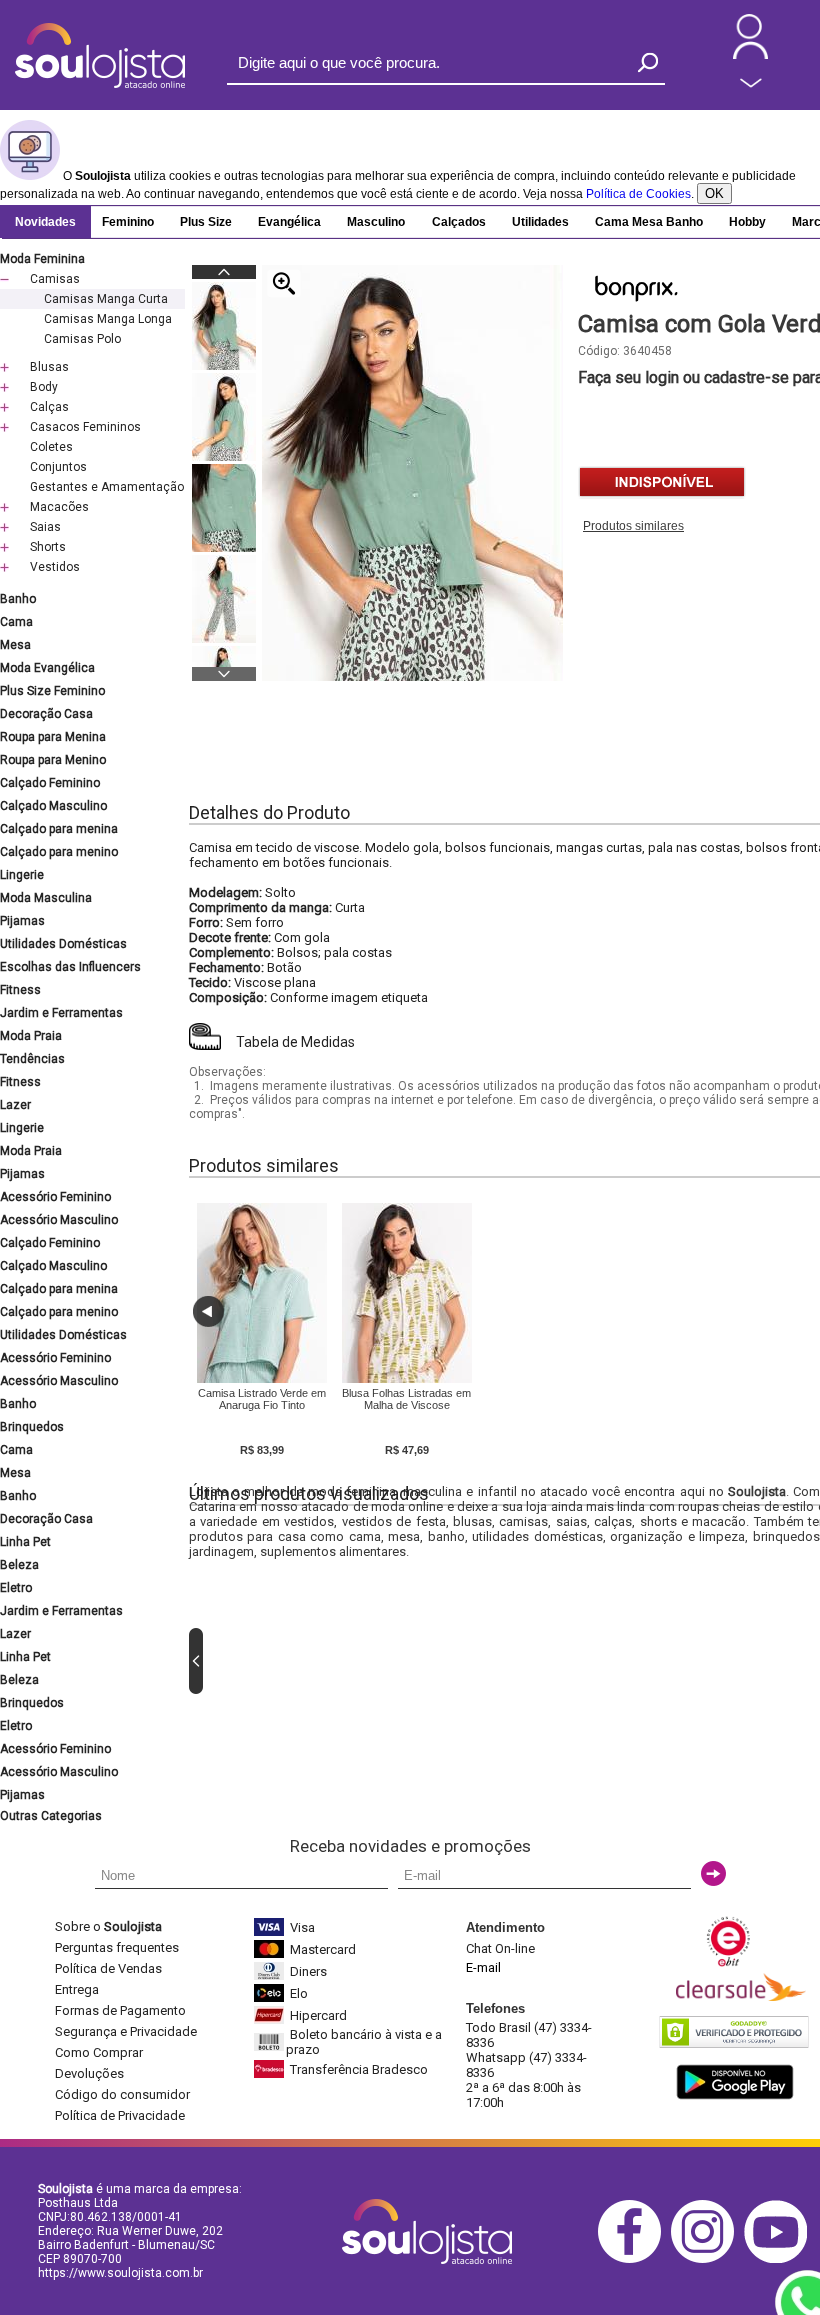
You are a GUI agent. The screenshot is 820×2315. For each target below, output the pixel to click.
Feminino (128, 222)
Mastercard (323, 1949)
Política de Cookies (638, 194)
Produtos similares (633, 526)
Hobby (747, 222)
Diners (308, 1971)
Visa (302, 1927)
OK (714, 193)
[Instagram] (707, 2259)
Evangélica (289, 222)
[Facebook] (634, 2259)
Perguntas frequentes (117, 1947)
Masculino (376, 222)
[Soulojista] (100, 84)
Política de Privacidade (120, 2115)
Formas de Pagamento (120, 2010)
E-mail (483, 1967)
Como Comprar (99, 2052)
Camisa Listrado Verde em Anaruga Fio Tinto (262, 1399)
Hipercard (318, 2015)
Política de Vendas (108, 1968)
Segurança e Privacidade (126, 2031)
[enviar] (713, 1873)
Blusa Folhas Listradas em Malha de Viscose (406, 1399)
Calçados (459, 222)
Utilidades (540, 222)
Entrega (77, 1989)
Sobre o (108, 1926)
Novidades (45, 222)
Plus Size (206, 222)
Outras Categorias (51, 1816)
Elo (299, 1993)
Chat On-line (500, 1948)
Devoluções (89, 2073)
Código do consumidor (122, 2094)
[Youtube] (780, 2259)
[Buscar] (648, 62)
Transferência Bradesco (359, 2069)
